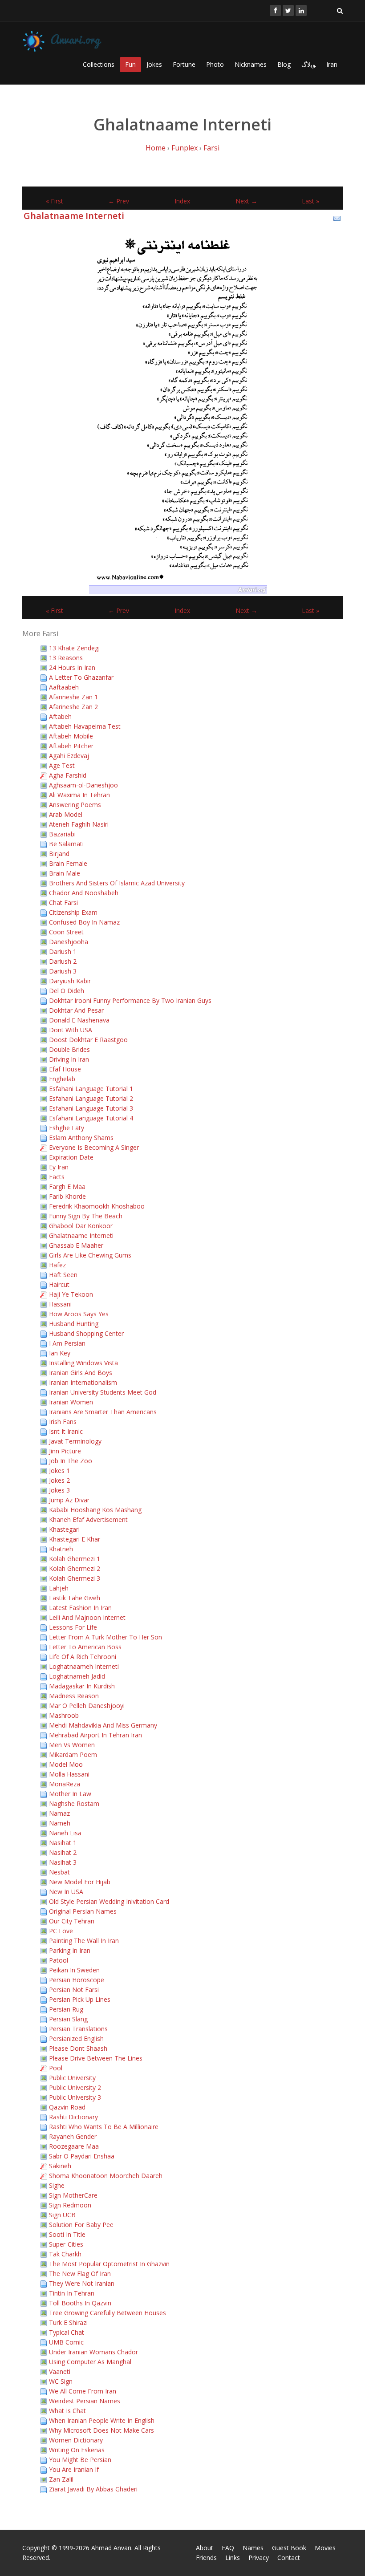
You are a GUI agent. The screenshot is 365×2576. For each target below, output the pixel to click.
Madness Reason (74, 1696)
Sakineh (60, 2166)
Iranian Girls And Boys (81, 1373)
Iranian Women (71, 1402)
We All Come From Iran (83, 2391)
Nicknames (251, 64)
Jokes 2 (59, 1480)
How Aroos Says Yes (79, 1314)
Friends (206, 2558)
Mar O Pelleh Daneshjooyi (87, 1706)
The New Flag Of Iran (80, 2274)
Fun (130, 64)
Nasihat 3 (63, 1862)
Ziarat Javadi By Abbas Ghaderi (93, 2489)
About (205, 2548)
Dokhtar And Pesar (76, 1010)
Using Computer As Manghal (90, 2362)
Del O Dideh (67, 991)
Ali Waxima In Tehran (79, 795)
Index (182, 201)
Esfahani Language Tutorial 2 (91, 1098)
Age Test (62, 765)
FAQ (228, 2548)
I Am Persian (67, 1343)
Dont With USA (71, 1030)
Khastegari (64, 1529)
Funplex (185, 148)
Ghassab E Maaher (76, 1245)
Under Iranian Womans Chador (93, 2352)
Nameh (60, 1823)
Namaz (59, 1813)
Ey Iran (59, 1167)
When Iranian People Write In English (102, 2420)
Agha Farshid (68, 775)
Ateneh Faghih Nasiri (79, 824)
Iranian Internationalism (83, 1382)
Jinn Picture (65, 1451)
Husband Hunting (74, 1324)
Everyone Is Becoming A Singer (94, 1147)
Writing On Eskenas (77, 2450)
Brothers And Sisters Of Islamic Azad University (117, 883)
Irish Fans (63, 1422)
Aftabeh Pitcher (71, 746)
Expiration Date (71, 1157)
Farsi (211, 148)
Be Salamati (66, 844)
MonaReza (65, 1784)
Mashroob (64, 1715)
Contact (289, 2558)
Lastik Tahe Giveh (75, 1598)
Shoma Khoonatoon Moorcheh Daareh (106, 2176)
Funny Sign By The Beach (86, 1216)
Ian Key (60, 1353)
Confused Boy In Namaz (84, 922)
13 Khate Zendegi (74, 648)
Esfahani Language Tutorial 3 (91, 1108)
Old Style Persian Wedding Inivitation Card (109, 1901)
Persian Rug (66, 2009)
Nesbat (59, 1872)
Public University (72, 2078)
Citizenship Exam (73, 912)
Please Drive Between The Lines (96, 2058)
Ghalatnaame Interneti (74, 216)
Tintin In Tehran (72, 2293)
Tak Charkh (65, 2254)
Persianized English (76, 2038)
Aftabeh (60, 716)
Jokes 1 (59, 1471)
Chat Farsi (63, 903)
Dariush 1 (63, 951)
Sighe (57, 2185)
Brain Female (68, 863)
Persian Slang (68, 2019)
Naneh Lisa (65, 1833)
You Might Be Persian (80, 2460)
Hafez (57, 1265)
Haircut (59, 1284)
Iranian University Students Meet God (103, 1392)
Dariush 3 (63, 971)
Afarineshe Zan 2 (73, 707)
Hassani (60, 1304)
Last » (310, 201)
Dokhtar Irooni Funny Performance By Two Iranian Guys (130, 1000)
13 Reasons (66, 658)
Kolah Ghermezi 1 (75, 1559)
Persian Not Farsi (74, 1990)
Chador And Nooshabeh (84, 893)
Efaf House (65, 1069)
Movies (325, 2548)
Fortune (184, 64)
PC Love (61, 1931)
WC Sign (61, 2381)
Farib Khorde (67, 1196)
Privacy (259, 2558)
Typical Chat (67, 2332)
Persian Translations (78, 2029)
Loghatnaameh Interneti (84, 1666)
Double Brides (69, 1049)
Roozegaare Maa (74, 2146)
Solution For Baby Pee (81, 2225)
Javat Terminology (75, 1441)
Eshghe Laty (67, 1128)
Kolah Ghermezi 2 (75, 1568)
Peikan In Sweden (74, 1970)
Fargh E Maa (67, 1187)
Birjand (59, 854)
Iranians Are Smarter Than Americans (103, 1412)
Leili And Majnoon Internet (87, 1617)
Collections (99, 64)
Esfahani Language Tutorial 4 (91, 1118)
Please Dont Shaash (78, 2048)
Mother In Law (70, 1794)
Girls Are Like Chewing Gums (90, 1255)
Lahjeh (59, 1588)
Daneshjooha (69, 942)
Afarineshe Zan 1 (73, 697)
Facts (57, 1177)
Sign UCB (62, 2215)
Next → (246, 201)
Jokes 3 (59, 1490)
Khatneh (61, 1549)
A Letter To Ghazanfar (81, 677)
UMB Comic (66, 2342)
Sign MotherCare (73, 2195)
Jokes (154, 64)
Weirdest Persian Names (85, 2401)
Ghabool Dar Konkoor (81, 1226)
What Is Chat (67, 2411)
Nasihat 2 (63, 1852)
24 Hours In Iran (72, 667)
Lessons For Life (73, 1627)
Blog (284, 64)
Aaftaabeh (64, 687)
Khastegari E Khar (75, 1539)
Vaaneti (60, 2371)
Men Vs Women (72, 1745)
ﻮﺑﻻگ (308, 64)
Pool (56, 2068)
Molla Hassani (69, 1774)
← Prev (119, 201)
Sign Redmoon (70, 2205)
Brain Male (65, 873)
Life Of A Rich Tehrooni (83, 1657)
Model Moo (66, 1764)
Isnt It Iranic (66, 1431)
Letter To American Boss (85, 1647)
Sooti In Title (67, 2234)
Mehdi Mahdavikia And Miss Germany (103, 1725)
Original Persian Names (83, 1911)
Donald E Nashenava (79, 1020)
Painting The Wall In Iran (84, 1941)
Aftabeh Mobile (71, 736)
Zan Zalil (61, 2479)
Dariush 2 (63, 961)
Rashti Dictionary (73, 2117)
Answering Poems (75, 805)
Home (156, 148)
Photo (215, 64)
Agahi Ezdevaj (69, 756)
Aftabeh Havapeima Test (85, 726)
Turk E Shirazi (68, 2322)
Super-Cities (66, 2244)
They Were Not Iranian (82, 2283)
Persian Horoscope (77, 1980)
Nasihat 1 (63, 1843)
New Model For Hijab (80, 1882)
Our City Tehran (72, 1921)
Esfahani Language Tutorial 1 (91, 1089)
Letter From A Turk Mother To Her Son (105, 1637)
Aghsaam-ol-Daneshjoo (83, 785)
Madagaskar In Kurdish (82, 1686)
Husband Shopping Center (86, 1333)
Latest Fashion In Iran (80, 1608)
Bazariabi (62, 834)
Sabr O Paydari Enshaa (82, 2156)
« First (55, 201)
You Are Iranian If (74, 2469)
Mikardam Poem (73, 1755)
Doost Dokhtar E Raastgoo (88, 1040)
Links (233, 2558)
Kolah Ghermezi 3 (75, 1578)
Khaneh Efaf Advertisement (88, 1519)
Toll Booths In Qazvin (80, 2303)
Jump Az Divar (69, 1500)
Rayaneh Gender (73, 2136)
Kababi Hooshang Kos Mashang (95, 1510)
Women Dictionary (76, 2440)
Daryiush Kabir (70, 981)
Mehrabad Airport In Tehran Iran (95, 1735)
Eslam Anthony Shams (81, 1138)
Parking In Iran (70, 1950)
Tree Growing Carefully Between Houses (107, 2313)
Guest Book (289, 2548)
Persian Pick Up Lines (80, 1999)
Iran (332, 64)
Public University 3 (75, 2097)
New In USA (66, 1892)
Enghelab (62, 1079)
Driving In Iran (69, 1059)
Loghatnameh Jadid (77, 1676)
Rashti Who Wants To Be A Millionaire (104, 2127)
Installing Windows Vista (83, 1363)
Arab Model (66, 814)
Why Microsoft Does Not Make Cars (101, 2430)
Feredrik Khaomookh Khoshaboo (97, 1206)
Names (253, 2548)
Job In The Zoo (71, 1461)
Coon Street (66, 932)
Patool (59, 1960)
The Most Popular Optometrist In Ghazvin (109, 2264)
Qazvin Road (67, 2107)
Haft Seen (63, 1275)
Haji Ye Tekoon (71, 1294)
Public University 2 (75, 2087)
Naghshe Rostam (74, 1803)
